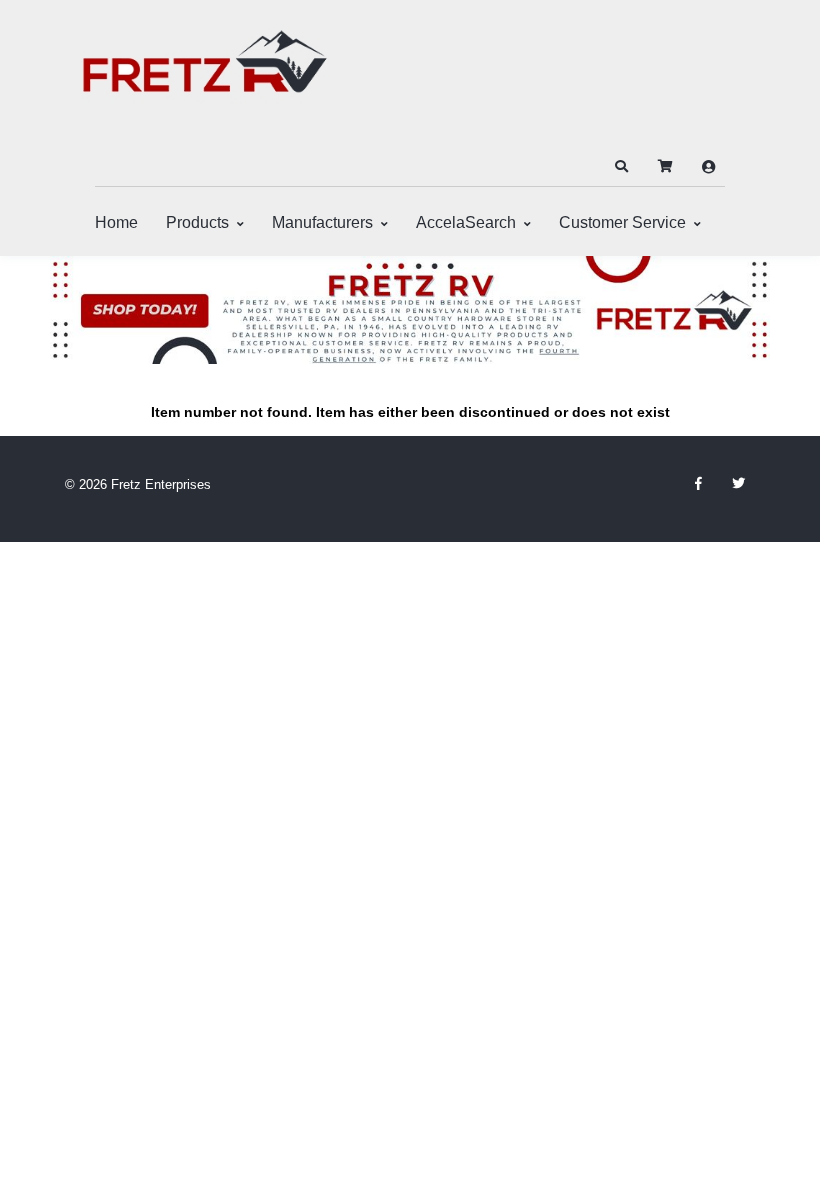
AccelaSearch (466, 222)
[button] (621, 167)
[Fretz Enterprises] (205, 72)
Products (197, 222)
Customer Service (622, 222)
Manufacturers (322, 222)
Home (116, 222)
